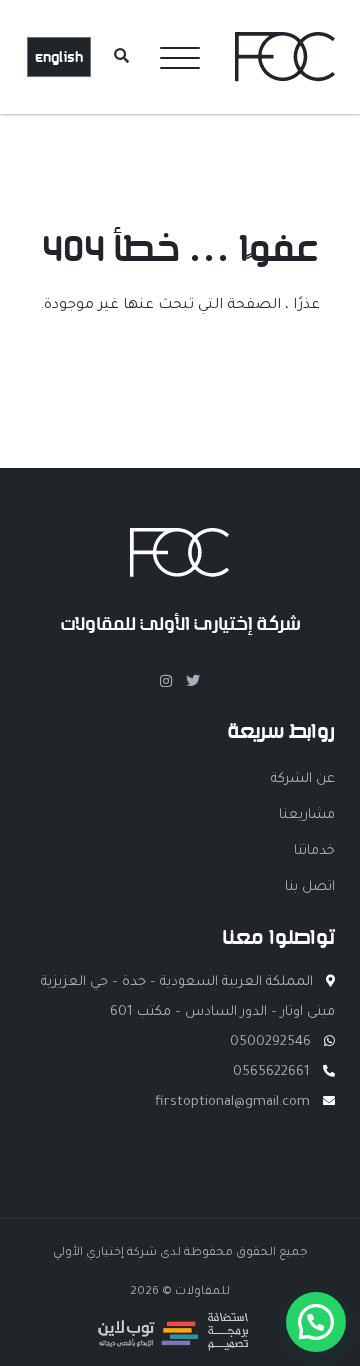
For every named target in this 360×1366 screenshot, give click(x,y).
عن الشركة (303, 779)
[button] (316, 1322)
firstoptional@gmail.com (232, 1102)
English (59, 57)
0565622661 (271, 1072)
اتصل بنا (310, 887)
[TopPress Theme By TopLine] (173, 1346)
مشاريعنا (307, 815)
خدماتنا (314, 851)
